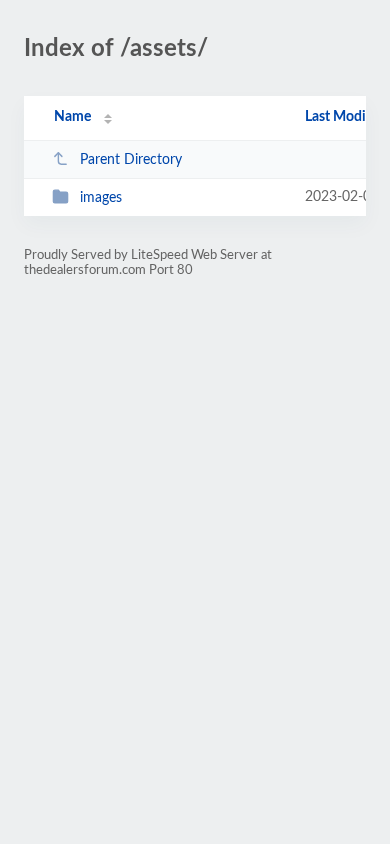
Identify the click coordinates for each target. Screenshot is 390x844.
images (101, 198)
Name (72, 117)
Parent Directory (131, 160)
